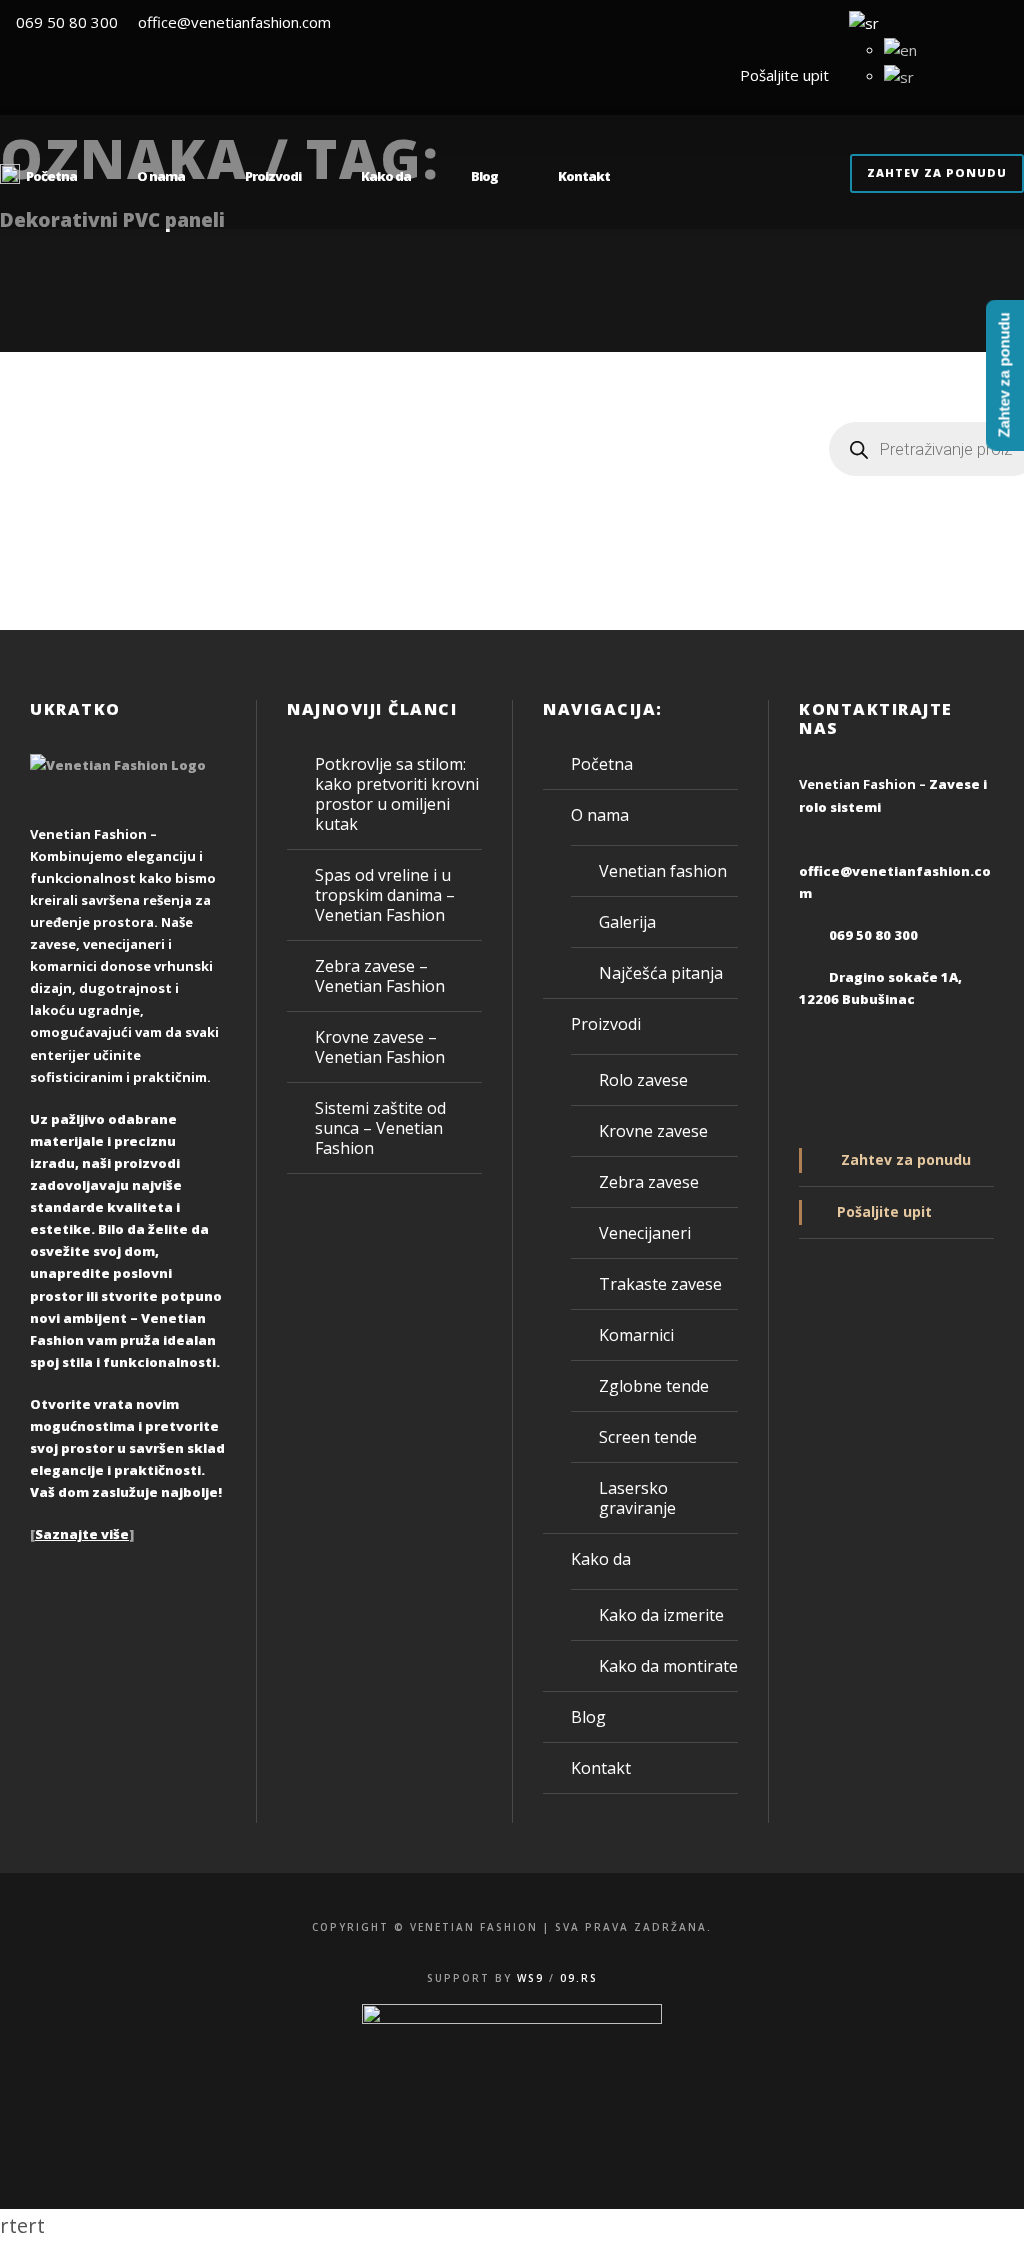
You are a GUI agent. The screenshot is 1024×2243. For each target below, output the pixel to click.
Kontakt (584, 176)
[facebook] (981, 75)
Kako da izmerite (661, 1615)
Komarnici (636, 1335)
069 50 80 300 (67, 22)
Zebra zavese (649, 1182)
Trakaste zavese (660, 1284)
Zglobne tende (654, 1386)
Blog (484, 176)
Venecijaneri (645, 1233)
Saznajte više (82, 1534)
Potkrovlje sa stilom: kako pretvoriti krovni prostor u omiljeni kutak (397, 794)
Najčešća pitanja (661, 973)
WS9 (530, 1978)
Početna (51, 176)
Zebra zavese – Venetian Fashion (380, 976)
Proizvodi (273, 176)
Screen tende (648, 1437)
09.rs (579, 1978)
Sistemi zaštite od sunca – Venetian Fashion (380, 1128)
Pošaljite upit (780, 75)
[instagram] (1018, 75)
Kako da (386, 176)
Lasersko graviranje (637, 1498)
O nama (161, 176)
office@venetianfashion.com (234, 22)
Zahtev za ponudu (937, 172)
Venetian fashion (663, 871)
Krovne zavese (653, 1131)
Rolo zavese (643, 1080)
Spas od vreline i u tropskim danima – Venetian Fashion (385, 895)
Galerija (627, 922)
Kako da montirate (668, 1666)
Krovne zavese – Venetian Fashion (380, 1047)
